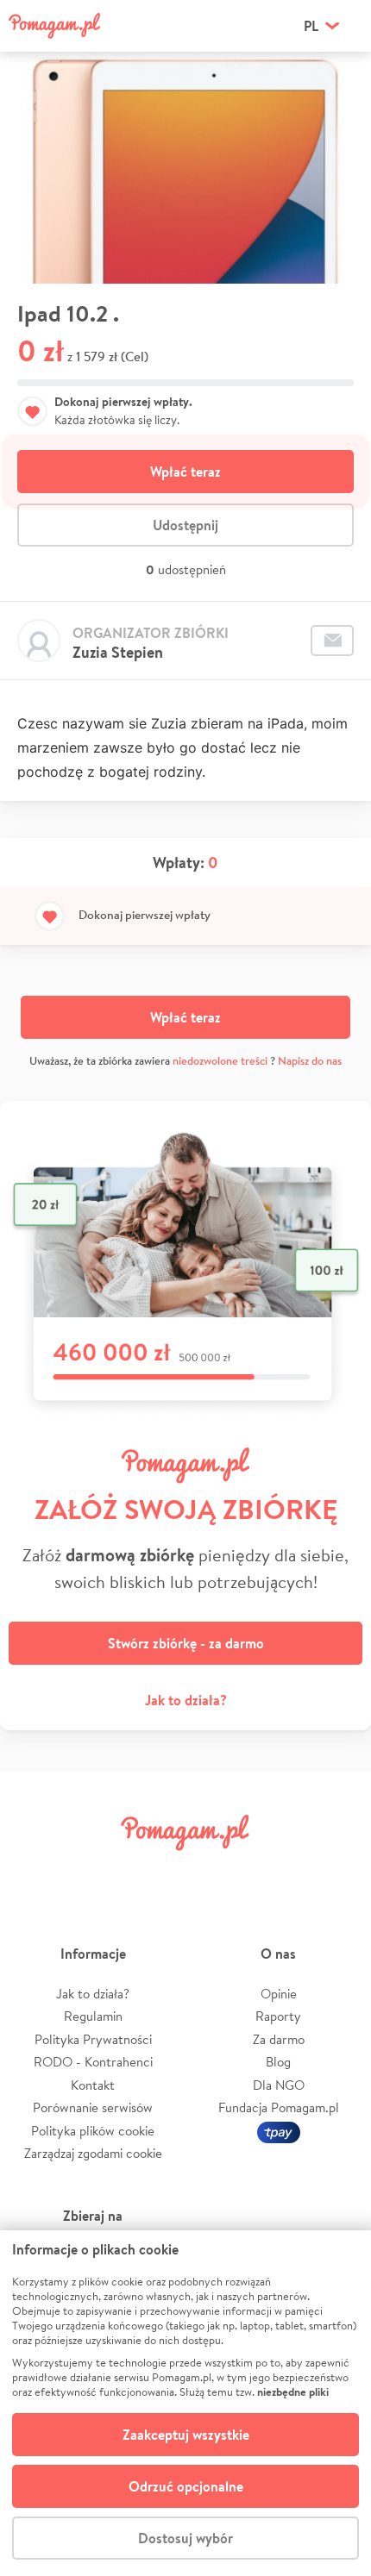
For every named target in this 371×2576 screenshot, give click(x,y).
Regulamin (93, 2016)
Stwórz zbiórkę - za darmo (186, 1643)
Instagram (156, 1871)
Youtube (334, 1871)
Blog (278, 2062)
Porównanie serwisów (93, 2107)
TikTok (274, 1871)
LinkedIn (215, 1871)
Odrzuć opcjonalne (186, 2486)
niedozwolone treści (220, 1061)
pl (311, 26)
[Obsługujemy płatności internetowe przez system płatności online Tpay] (279, 2131)
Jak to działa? (186, 1700)
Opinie (279, 1994)
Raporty (278, 2016)
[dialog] (185, 2403)
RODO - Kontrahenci (93, 2062)
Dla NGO (279, 2085)
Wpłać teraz (185, 472)
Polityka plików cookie (93, 2131)
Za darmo (279, 2039)
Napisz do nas (310, 1061)
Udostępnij (185, 525)
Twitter (97, 1871)
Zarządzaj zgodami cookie (93, 2153)
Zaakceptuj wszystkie (186, 2435)
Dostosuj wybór (185, 2538)
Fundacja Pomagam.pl (279, 2107)
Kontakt (93, 2085)
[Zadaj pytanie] (332, 641)
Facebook (37, 1871)
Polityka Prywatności (93, 2039)
